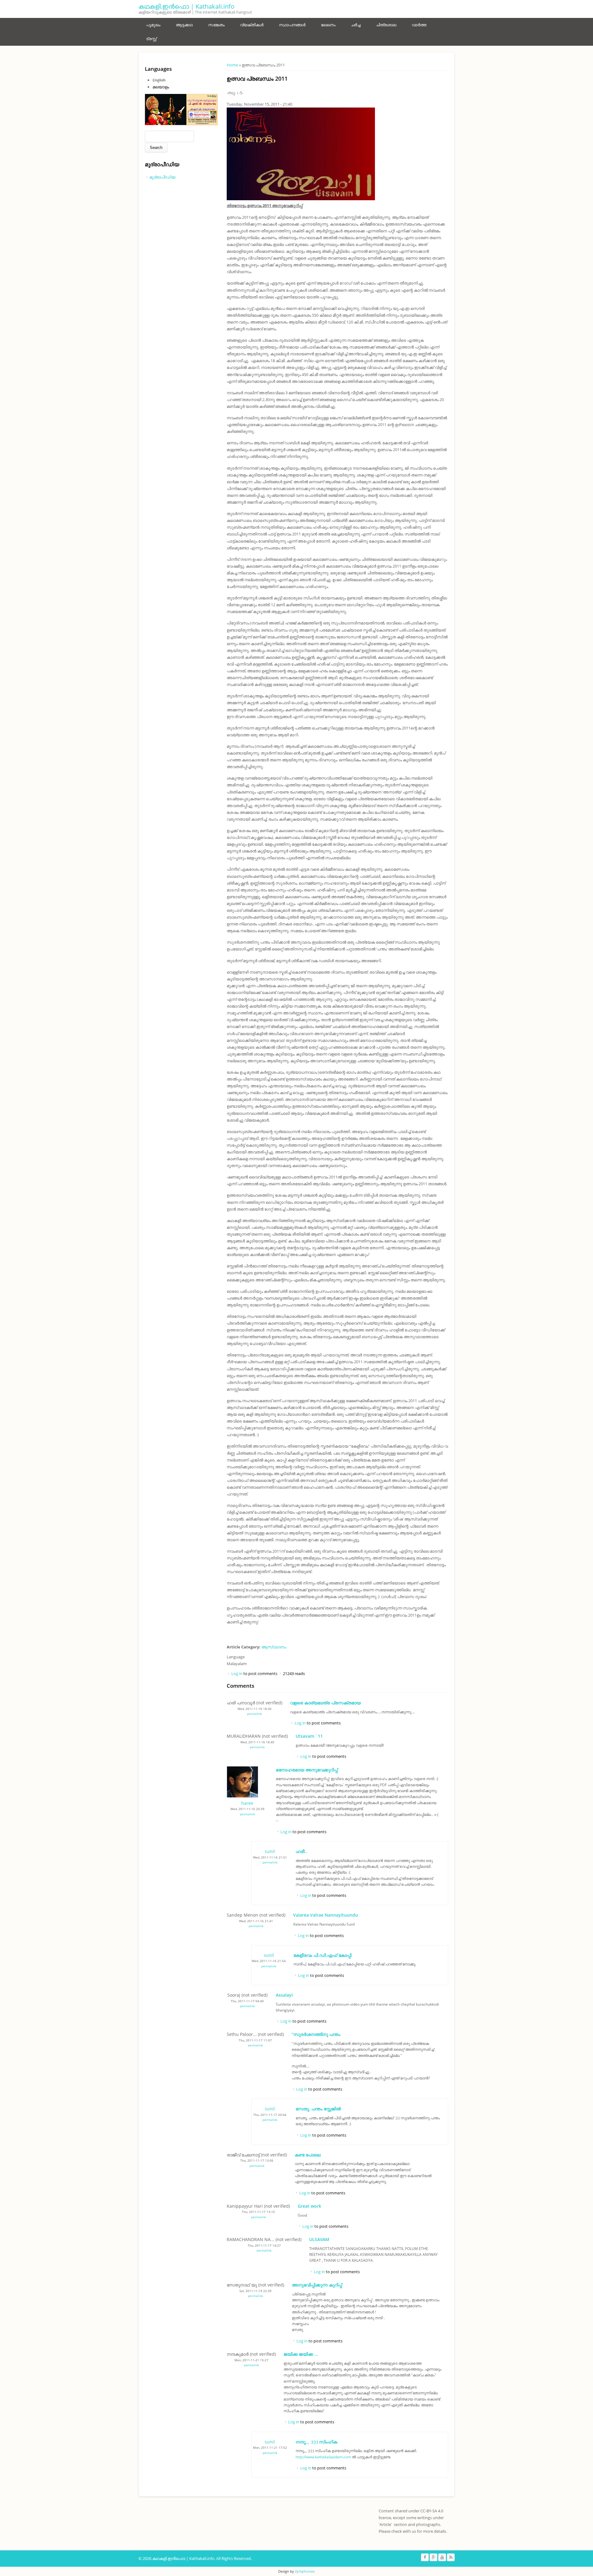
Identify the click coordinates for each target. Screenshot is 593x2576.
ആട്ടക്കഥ (184, 25)
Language (236, 1657)
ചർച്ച (356, 25)
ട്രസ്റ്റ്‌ (151, 39)
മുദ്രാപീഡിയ (162, 177)
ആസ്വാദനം (274, 1647)
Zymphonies (305, 2571)
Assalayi (284, 1995)
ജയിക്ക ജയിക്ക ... (301, 2354)
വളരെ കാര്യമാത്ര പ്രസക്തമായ (325, 1703)
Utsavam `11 (309, 1736)
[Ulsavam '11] (301, 199)
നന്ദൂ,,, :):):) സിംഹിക (316, 2442)
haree (247, 1803)
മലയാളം (161, 87)
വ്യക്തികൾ (252, 25)
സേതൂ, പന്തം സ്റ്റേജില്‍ (318, 2109)
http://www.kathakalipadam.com (323, 2457)
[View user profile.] (242, 1796)
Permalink (254, 1714)
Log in (237, 1673)
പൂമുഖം (153, 25)
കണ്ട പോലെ (308, 2155)
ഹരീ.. (301, 1851)
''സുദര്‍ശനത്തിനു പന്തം (316, 2034)
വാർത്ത (419, 25)
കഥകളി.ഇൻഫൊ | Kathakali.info (186, 6)
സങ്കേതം (216, 25)
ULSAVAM (319, 2239)
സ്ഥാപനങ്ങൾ (292, 25)
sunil (270, 1851)
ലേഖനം (328, 25)
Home (232, 65)
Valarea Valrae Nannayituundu (326, 1915)
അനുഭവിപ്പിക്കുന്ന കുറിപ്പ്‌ (317, 2285)
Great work (309, 2206)
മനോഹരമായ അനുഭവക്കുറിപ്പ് (307, 1770)
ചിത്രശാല (386, 25)
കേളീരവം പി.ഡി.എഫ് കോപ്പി (322, 1955)
